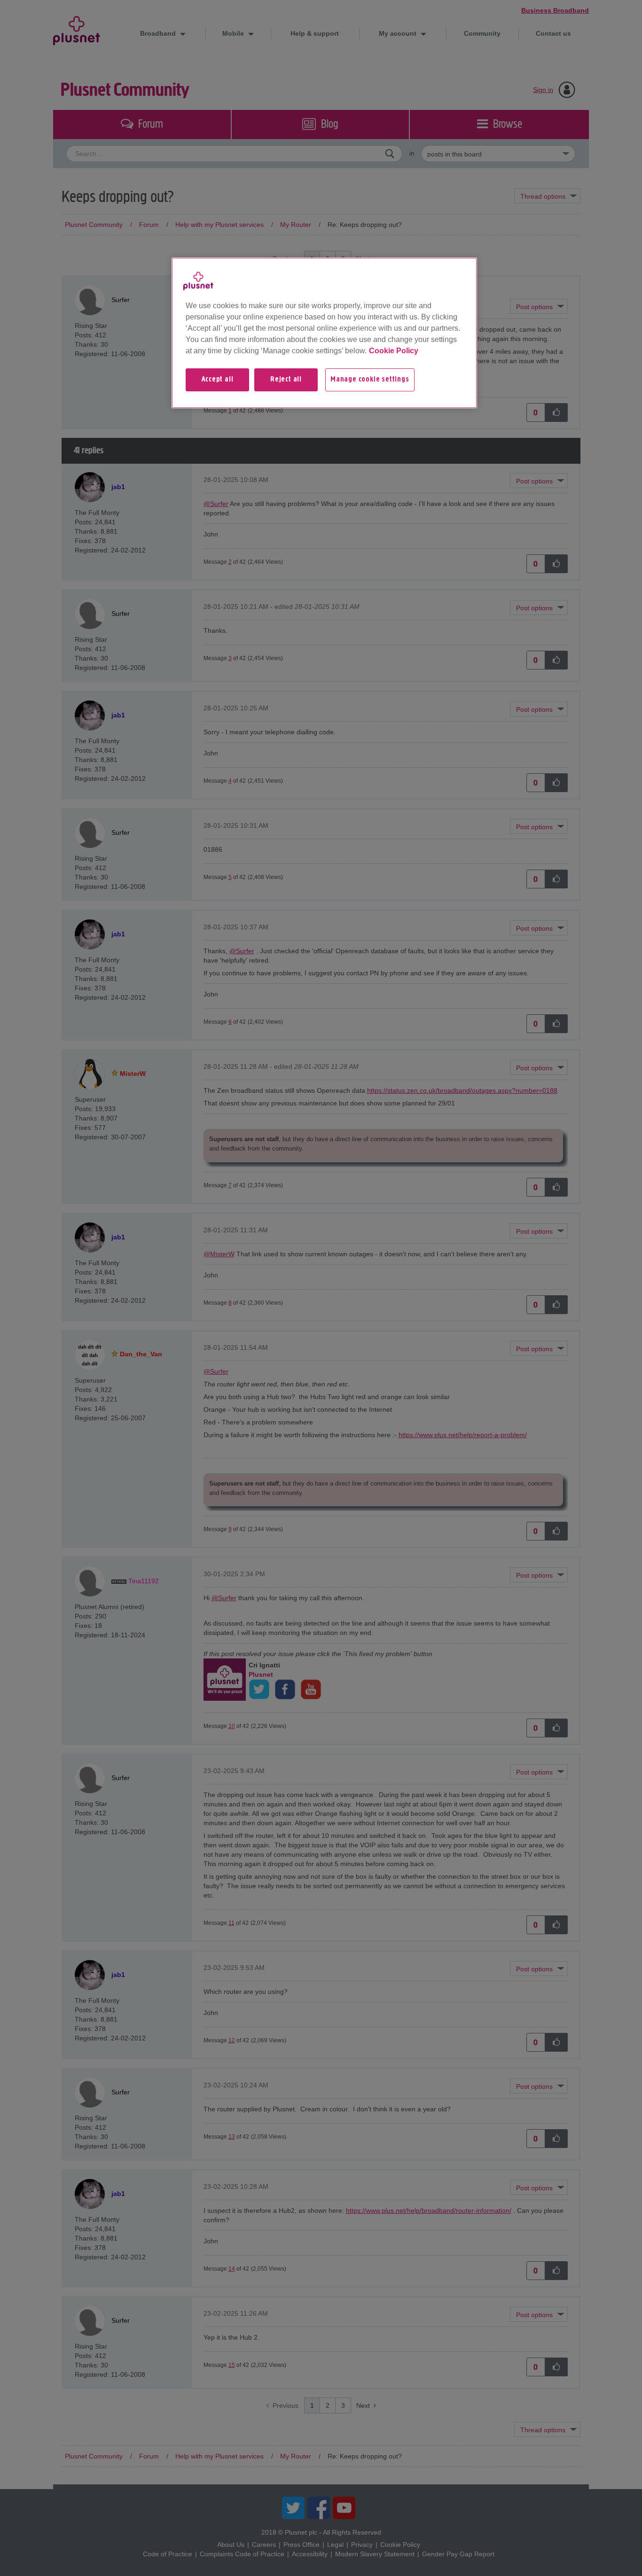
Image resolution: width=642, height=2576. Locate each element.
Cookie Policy (394, 351)
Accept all (218, 380)
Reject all (286, 380)
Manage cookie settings (370, 380)
